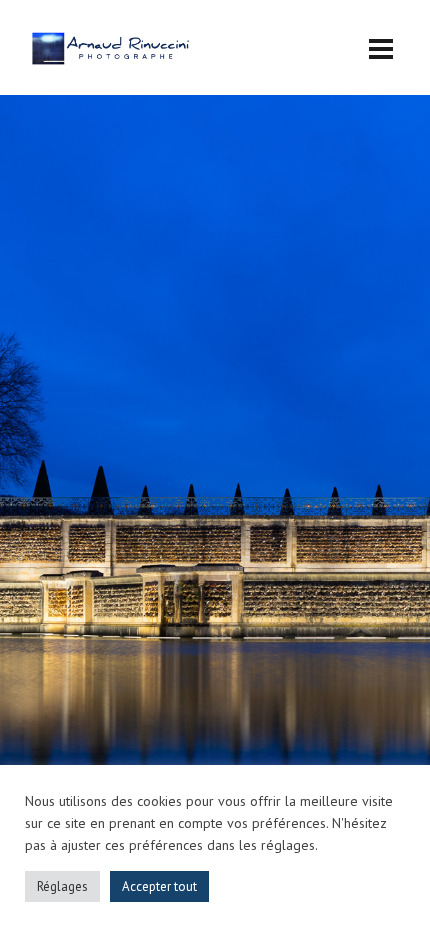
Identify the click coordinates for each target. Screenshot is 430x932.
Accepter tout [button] (159, 886)
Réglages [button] (62, 886)
